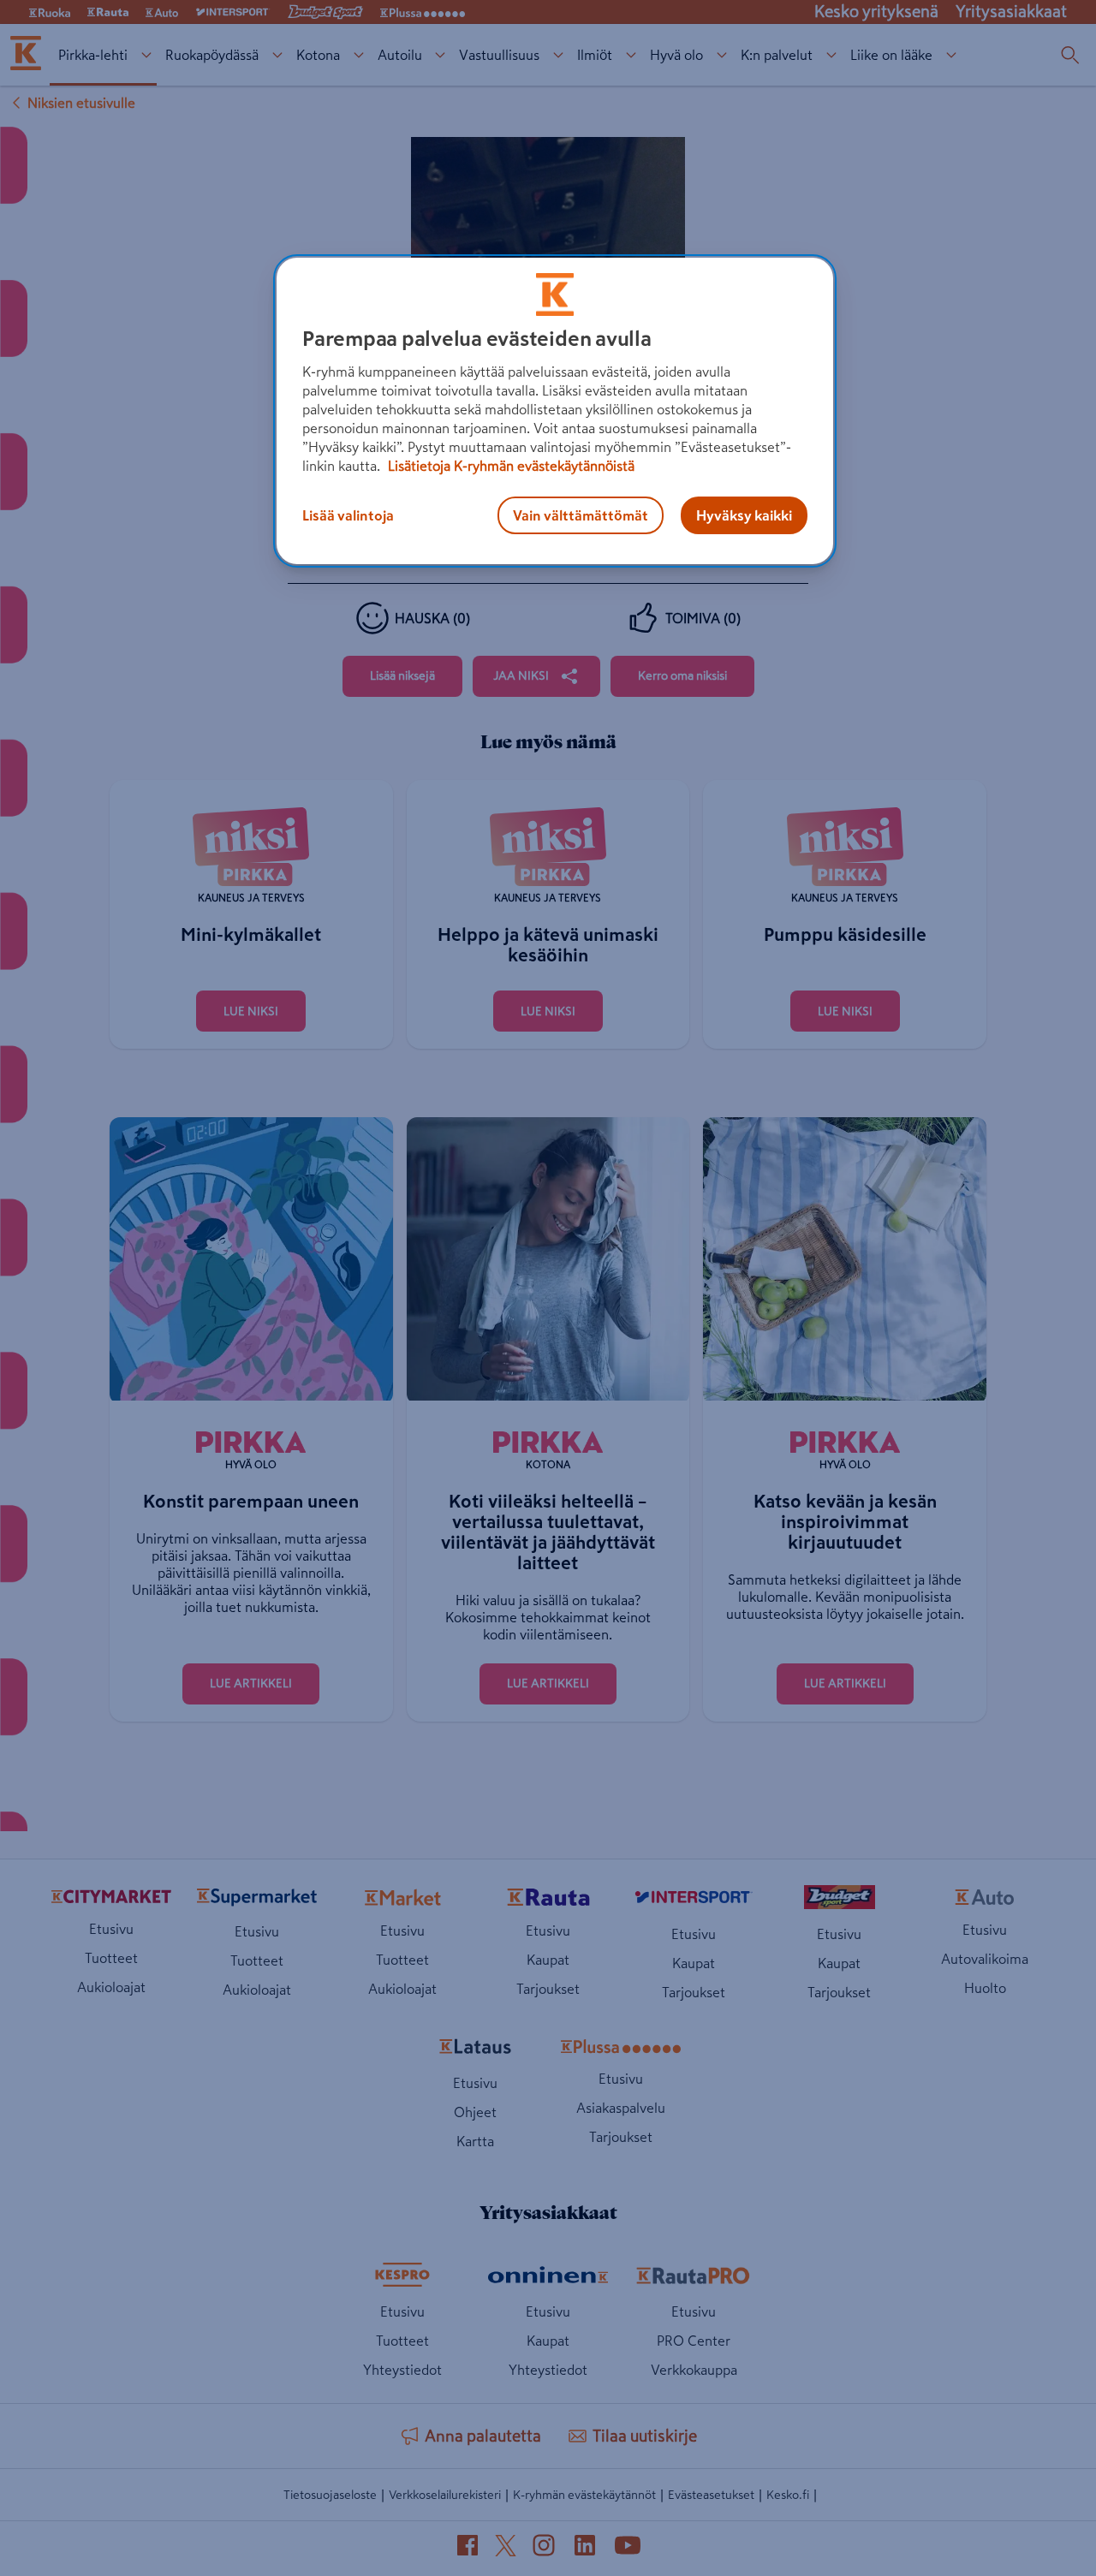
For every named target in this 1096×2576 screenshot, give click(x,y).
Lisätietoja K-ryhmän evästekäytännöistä (509, 466)
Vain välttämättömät (581, 515)
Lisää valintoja (348, 515)
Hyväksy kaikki (744, 515)
